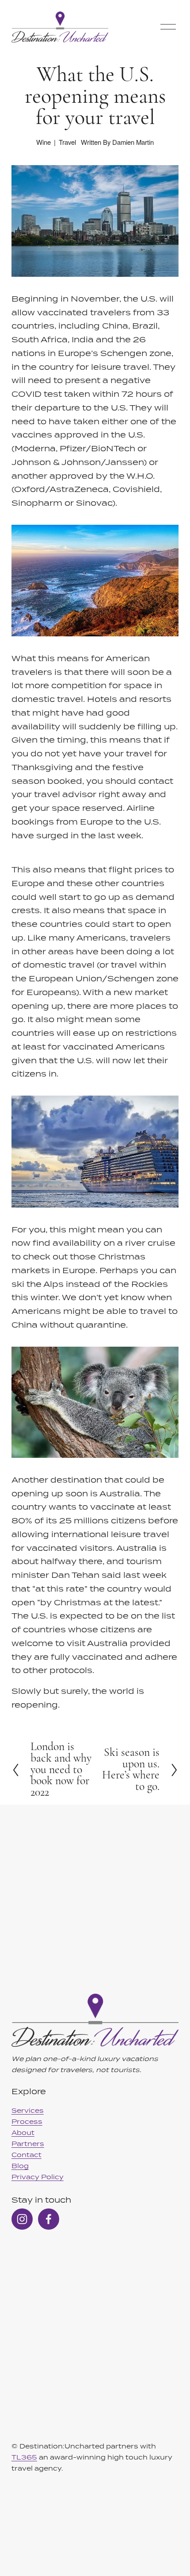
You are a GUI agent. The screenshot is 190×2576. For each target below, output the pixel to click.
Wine (44, 142)
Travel (67, 142)
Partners (28, 2144)
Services (28, 2110)
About (23, 2132)
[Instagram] (22, 2219)
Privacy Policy (38, 2177)
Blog (20, 2166)
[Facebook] (49, 2219)
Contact (27, 2155)
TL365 (24, 2457)
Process (27, 2121)
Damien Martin (133, 142)
